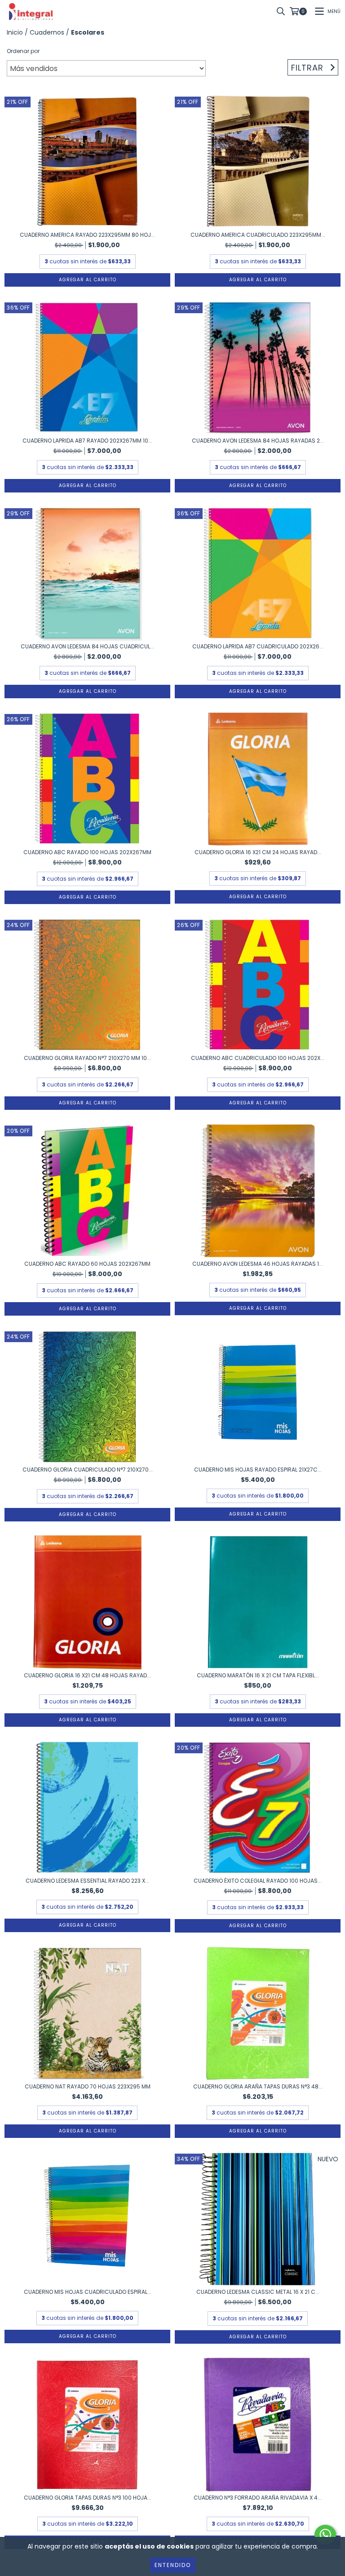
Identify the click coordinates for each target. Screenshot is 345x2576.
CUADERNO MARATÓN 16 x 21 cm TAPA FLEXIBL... (258, 1675)
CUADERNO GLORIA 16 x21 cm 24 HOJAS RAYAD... (258, 852)
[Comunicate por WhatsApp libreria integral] (325, 2535)
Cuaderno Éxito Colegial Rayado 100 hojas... (258, 1881)
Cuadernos (47, 32)
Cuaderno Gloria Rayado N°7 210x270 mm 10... (87, 1058)
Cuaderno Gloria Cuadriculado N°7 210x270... (88, 1470)
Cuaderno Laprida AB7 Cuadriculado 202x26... (258, 646)
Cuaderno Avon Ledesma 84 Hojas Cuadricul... (87, 646)
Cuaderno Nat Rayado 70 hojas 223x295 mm (88, 2086)
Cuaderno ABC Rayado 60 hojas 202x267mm (87, 1264)
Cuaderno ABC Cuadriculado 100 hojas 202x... (258, 1058)
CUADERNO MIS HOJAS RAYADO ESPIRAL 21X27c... (258, 1470)
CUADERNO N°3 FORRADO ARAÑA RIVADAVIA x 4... (258, 2498)
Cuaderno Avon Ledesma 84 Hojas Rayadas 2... (258, 441)
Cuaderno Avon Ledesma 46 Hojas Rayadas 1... (258, 1264)
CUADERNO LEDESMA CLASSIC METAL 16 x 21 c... (258, 2292)
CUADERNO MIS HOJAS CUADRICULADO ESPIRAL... (88, 2292)
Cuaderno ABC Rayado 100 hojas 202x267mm (87, 852)
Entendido (173, 2565)
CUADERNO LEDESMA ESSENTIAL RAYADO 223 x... (87, 1881)
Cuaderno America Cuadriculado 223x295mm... (258, 235)
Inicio (15, 32)
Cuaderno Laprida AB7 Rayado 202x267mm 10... (87, 441)
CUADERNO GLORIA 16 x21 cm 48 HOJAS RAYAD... (87, 1675)
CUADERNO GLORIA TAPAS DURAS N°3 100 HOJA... (88, 2498)
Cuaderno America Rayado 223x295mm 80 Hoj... (87, 235)
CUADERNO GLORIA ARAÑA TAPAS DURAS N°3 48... (258, 2086)
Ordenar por (23, 51)
